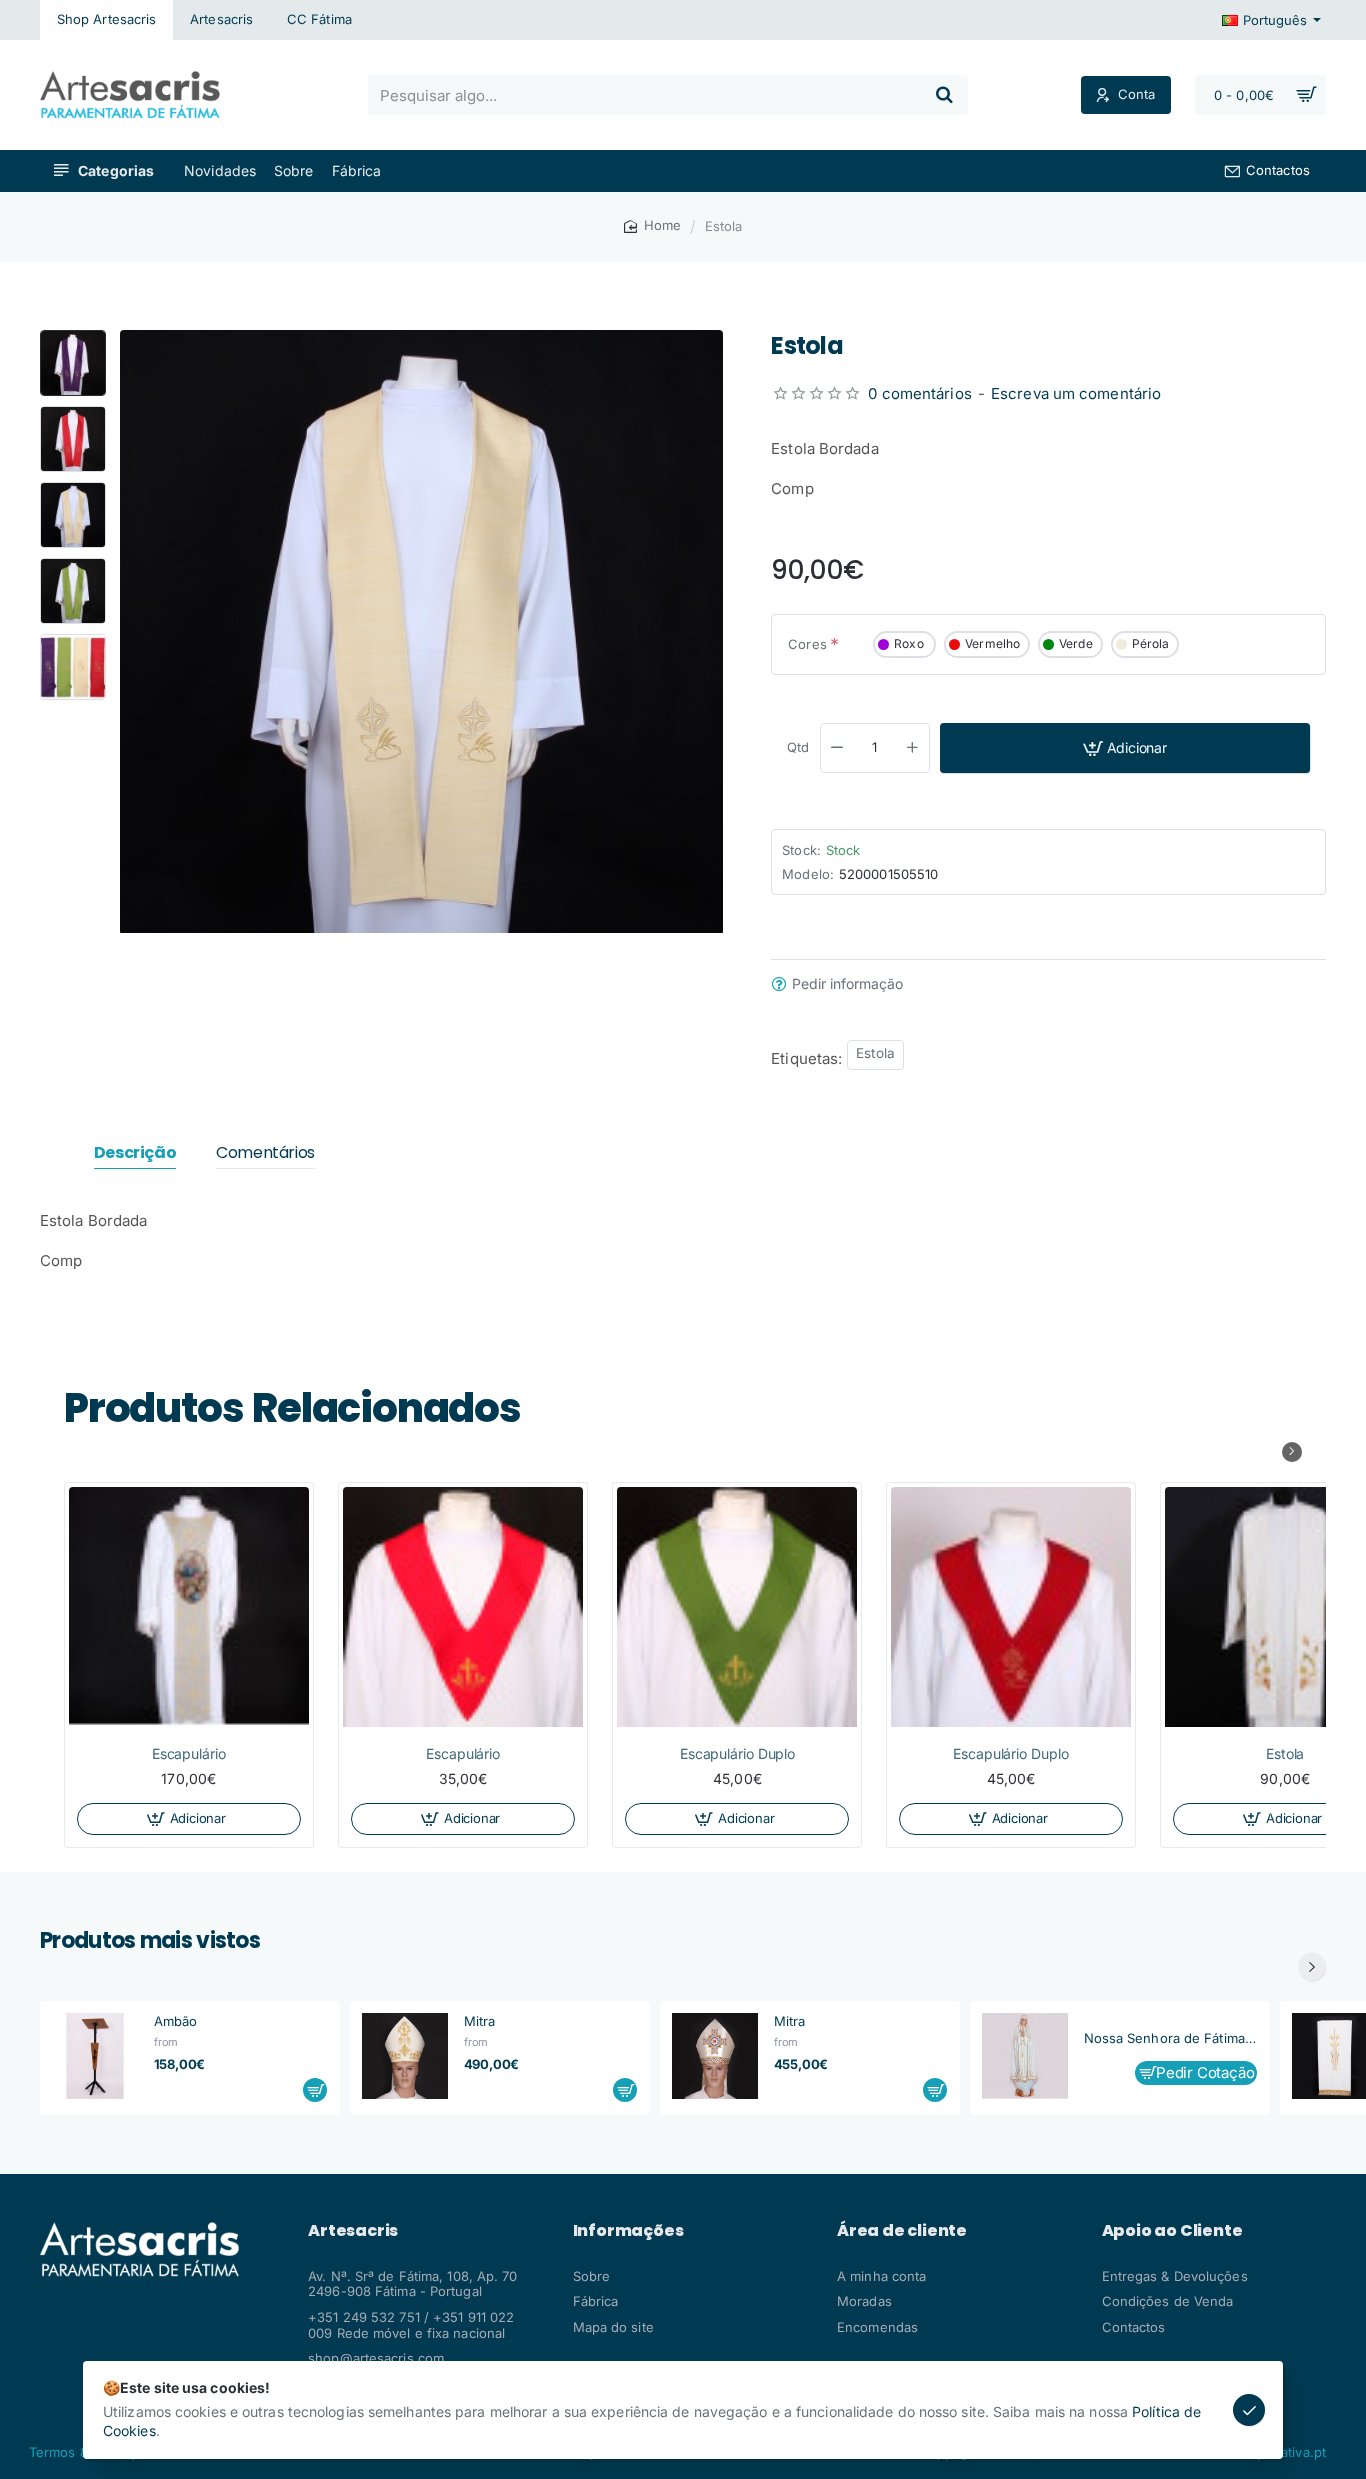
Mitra (480, 2021)
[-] (838, 748)
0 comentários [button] (919, 392)
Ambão (176, 2021)
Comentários (265, 1153)
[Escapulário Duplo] (737, 1607)
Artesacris (353, 2231)
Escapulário (189, 1753)
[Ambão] (95, 2056)
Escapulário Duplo (736, 1753)
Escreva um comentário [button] (1076, 392)
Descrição (135, 1153)
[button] (73, 338)
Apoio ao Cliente (1172, 2231)
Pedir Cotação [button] (1206, 2073)
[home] (653, 225)
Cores (807, 644)
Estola (875, 1053)
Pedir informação (847, 984)
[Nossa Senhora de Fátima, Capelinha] (1025, 2056)
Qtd (798, 747)
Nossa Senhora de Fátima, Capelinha (1171, 2038)
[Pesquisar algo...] (944, 95)
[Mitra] (405, 2056)
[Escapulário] (189, 1607)
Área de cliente (902, 2231)
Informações (628, 2231)
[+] (912, 748)
